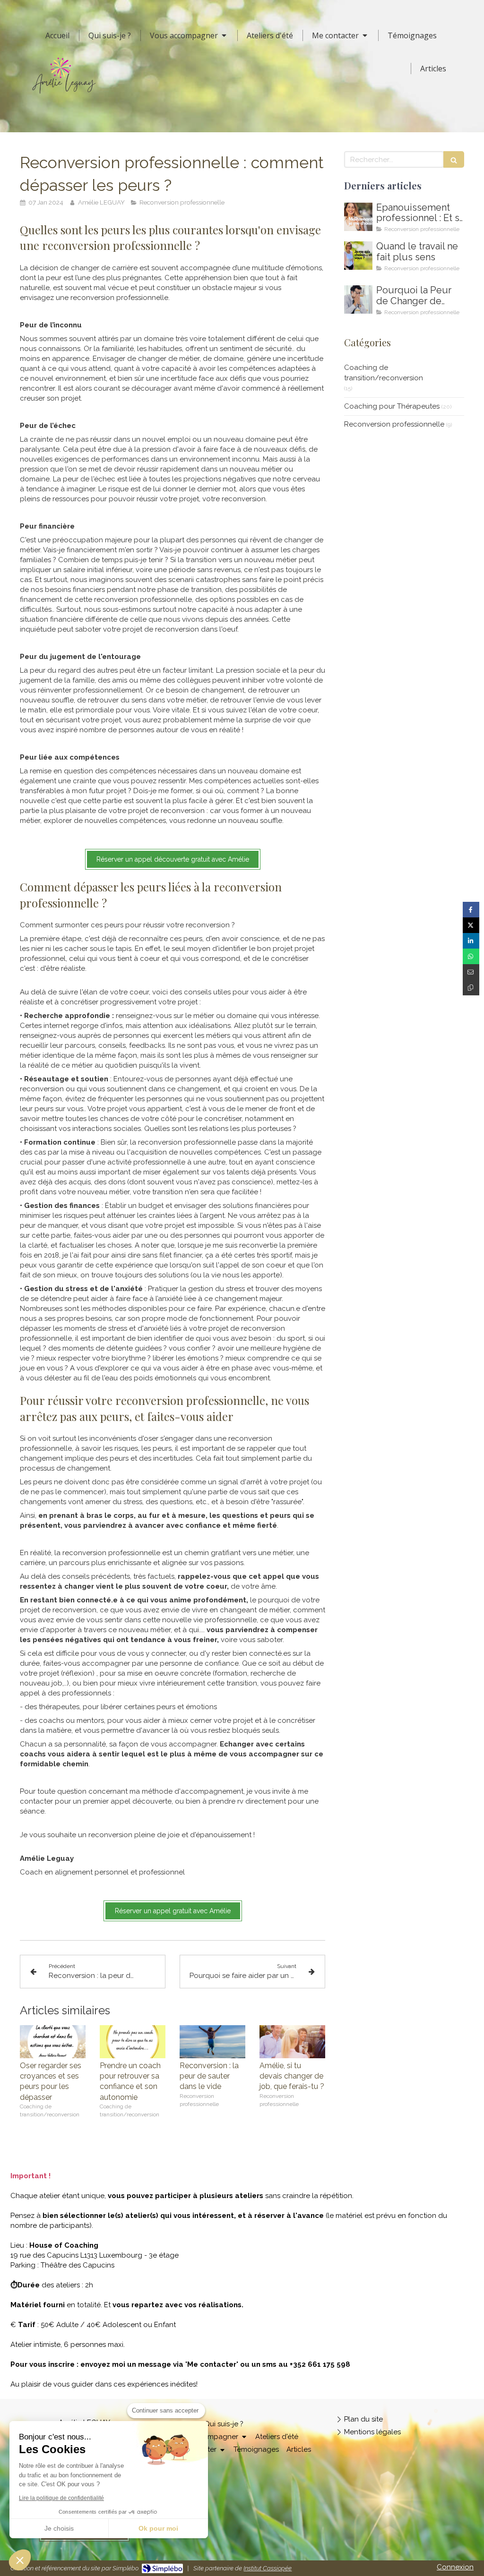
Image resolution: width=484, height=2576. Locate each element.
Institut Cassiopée (268, 2568)
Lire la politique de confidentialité (61, 2498)
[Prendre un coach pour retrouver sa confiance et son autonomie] (133, 2042)
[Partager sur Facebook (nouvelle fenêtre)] (471, 910)
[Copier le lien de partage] (471, 988)
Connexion (455, 2567)
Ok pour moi (158, 2528)
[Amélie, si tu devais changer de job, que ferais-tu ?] (292, 2042)
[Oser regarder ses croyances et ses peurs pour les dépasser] (53, 2042)
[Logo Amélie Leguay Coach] (64, 96)
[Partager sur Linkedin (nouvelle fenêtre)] (471, 941)
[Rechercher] (454, 159)
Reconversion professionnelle (394, 424)
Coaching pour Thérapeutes (392, 406)
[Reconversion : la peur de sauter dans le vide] (212, 2042)
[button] (20, 2560)
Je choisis (59, 2528)
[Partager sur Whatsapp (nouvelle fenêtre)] (471, 956)
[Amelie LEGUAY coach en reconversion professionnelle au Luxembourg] (358, 256)
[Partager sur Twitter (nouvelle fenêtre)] (471, 925)
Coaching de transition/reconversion (384, 372)
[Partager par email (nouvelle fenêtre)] (471, 972)
